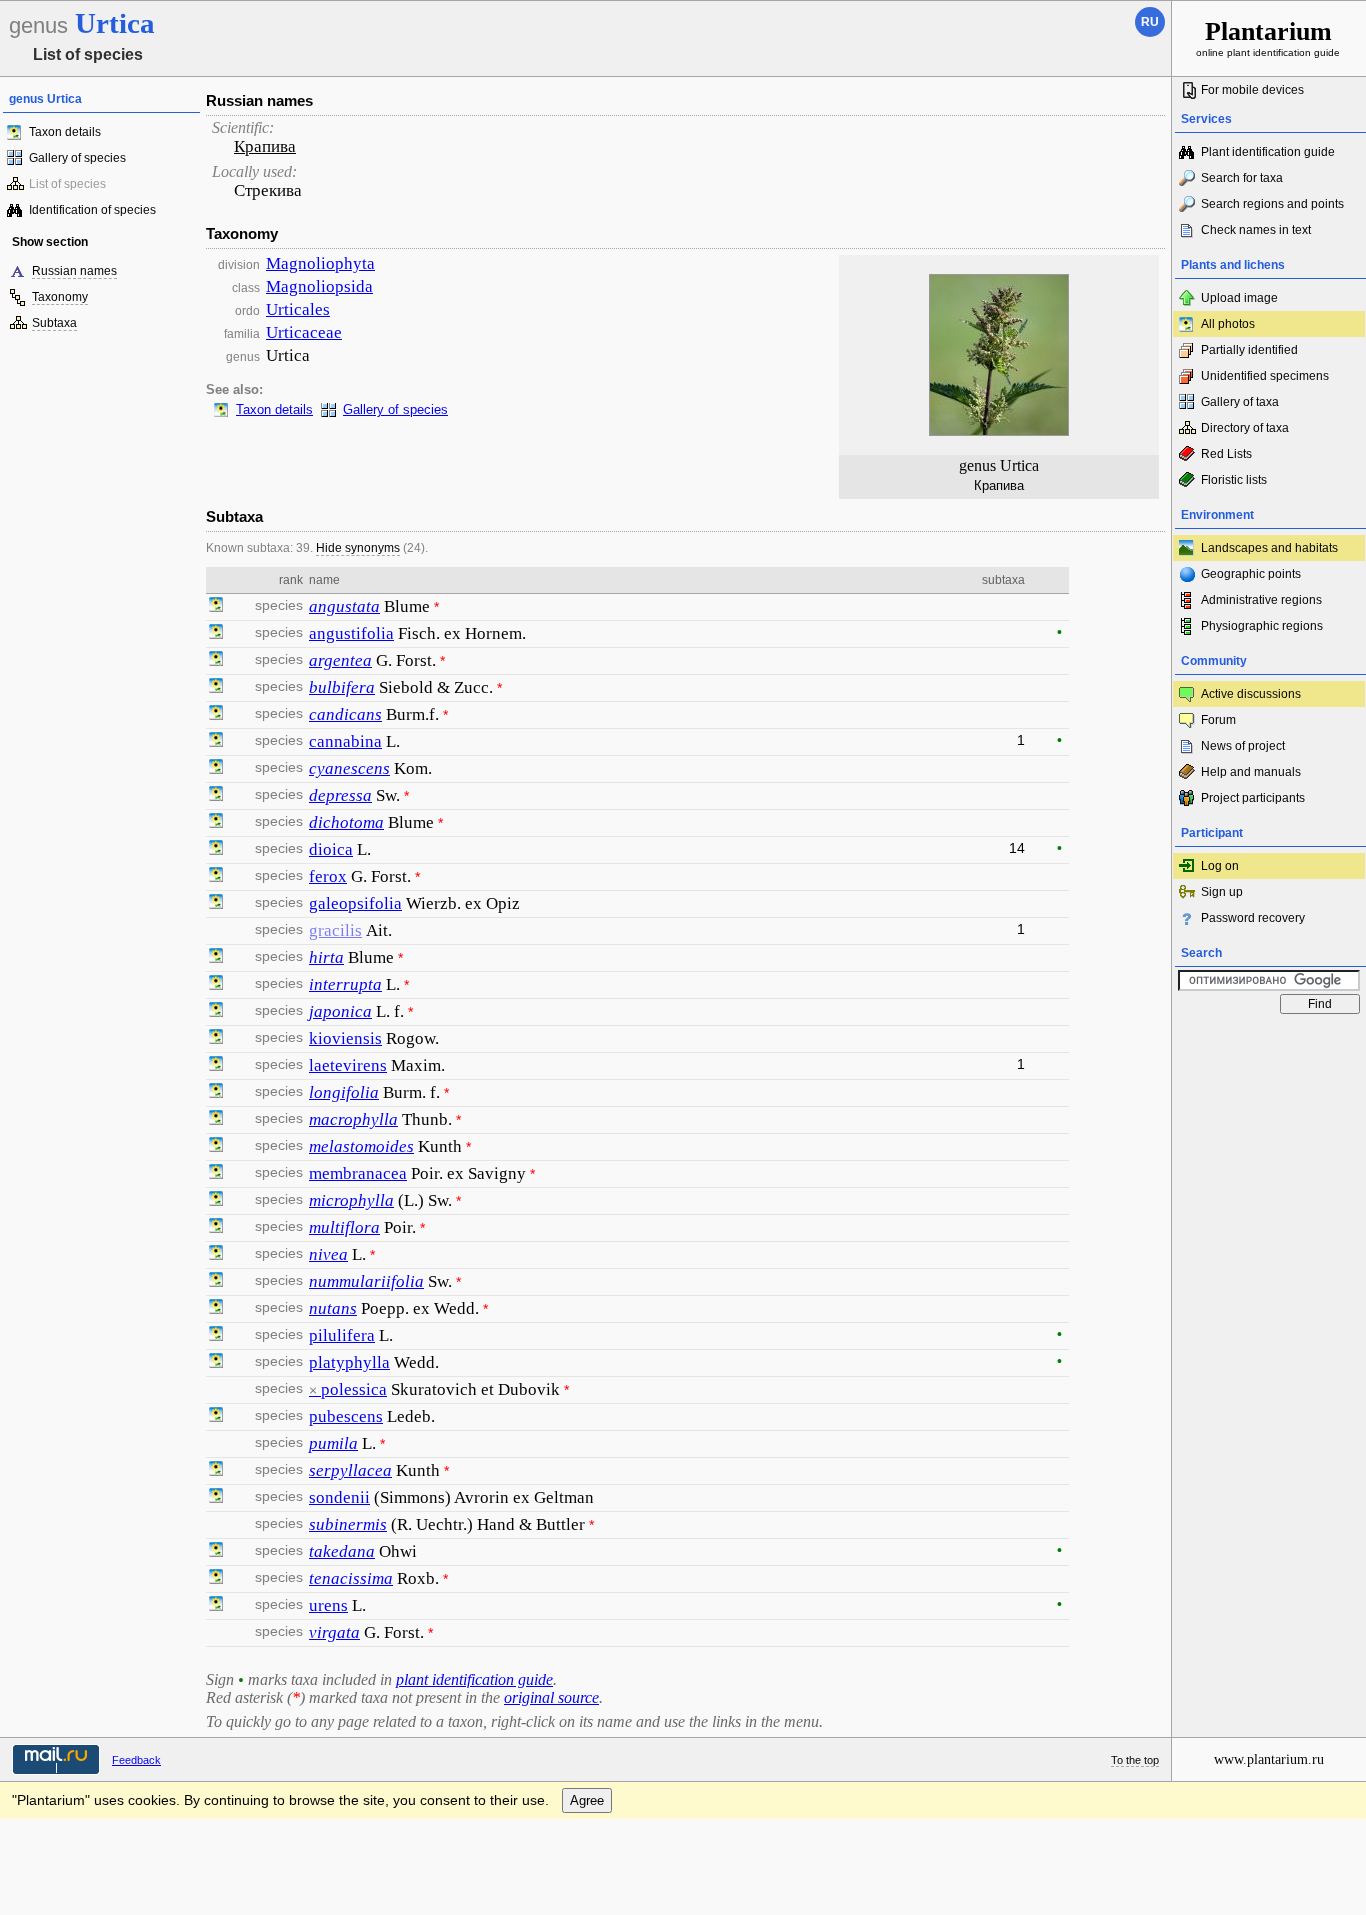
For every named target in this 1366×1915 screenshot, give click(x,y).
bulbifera (342, 687)
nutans (333, 1308)
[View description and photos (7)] (216, 1309)
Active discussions (1251, 694)
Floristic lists (1234, 480)
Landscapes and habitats (1269, 548)
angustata (344, 606)
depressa (340, 795)
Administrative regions (1261, 600)
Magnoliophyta (320, 263)
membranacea (358, 1173)
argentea (340, 660)
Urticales (298, 309)
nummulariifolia (366, 1281)
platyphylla (349, 1362)
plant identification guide (474, 1679)
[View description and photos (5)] (216, 1039)
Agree (587, 1800)
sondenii (339, 1497)
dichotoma (346, 822)
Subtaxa (54, 323)
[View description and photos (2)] (216, 877)
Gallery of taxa (1240, 402)
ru (1150, 22)
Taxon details (65, 132)
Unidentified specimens (1265, 376)
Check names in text (1256, 230)
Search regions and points (1272, 204)
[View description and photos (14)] (216, 1174)
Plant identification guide (1268, 152)
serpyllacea (350, 1470)
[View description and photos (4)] (216, 661)
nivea (328, 1254)
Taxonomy (60, 297)
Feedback (136, 1760)
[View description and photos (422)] (216, 850)
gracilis (335, 930)
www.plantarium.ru (1269, 1759)
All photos (1228, 324)
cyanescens (349, 768)
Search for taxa (1242, 178)
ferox (328, 876)
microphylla (351, 1200)
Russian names (74, 271)
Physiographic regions (1262, 626)
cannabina (345, 741)
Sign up (1222, 892)
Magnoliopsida (319, 286)
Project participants (1253, 798)
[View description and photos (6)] (216, 769)
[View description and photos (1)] (216, 985)
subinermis (348, 1524)
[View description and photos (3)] (216, 958)
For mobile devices (1252, 90)
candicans (345, 714)
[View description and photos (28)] (216, 904)
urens (328, 1605)
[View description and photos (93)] (216, 742)
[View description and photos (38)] (216, 634)
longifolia (344, 1092)
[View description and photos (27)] (216, 1201)
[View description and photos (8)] (216, 1498)
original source (551, 1697)
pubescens (346, 1416)
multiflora (344, 1227)
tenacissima (351, 1578)
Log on (1220, 866)
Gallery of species (77, 158)
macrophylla (353, 1119)
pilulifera (342, 1335)
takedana (342, 1551)
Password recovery (1253, 918)
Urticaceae (304, 332)
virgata (334, 1632)
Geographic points (1251, 574)
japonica (340, 1011)
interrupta (345, 984)
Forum (1218, 720)
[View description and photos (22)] (216, 1363)
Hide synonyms (358, 548)
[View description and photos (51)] (216, 1606)
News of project (1243, 746)
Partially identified (1249, 350)
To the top (1135, 1760)
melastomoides (361, 1146)
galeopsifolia (355, 903)
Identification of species (92, 210)
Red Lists (1226, 454)
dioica (331, 849)
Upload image (1239, 298)
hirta (326, 957)
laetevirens (348, 1065)
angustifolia (351, 633)
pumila (333, 1443)
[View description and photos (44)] (216, 1336)
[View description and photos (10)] (216, 607)
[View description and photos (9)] (216, 688)
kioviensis (345, 1038)
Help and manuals (1251, 772)
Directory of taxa (1245, 428)
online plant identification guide (1268, 37)
